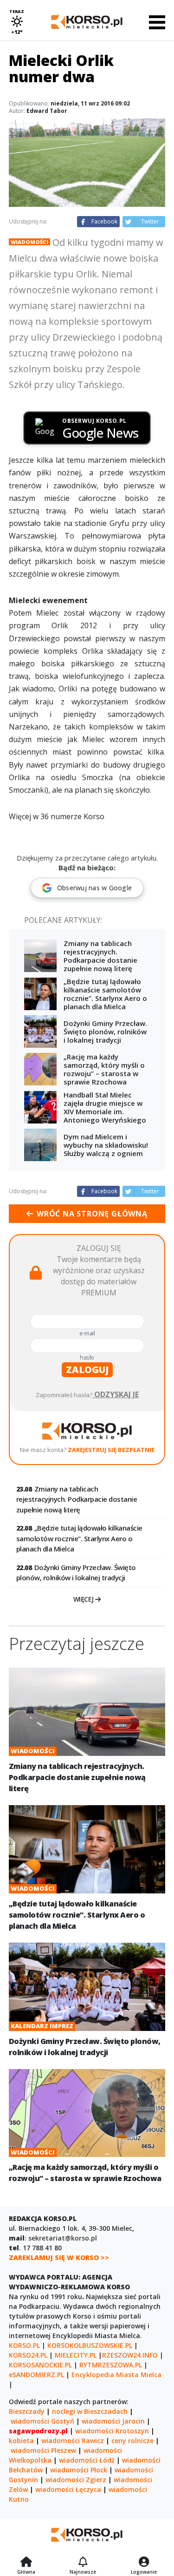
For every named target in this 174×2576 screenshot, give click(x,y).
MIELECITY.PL (76, 2355)
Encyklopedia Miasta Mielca (116, 2375)
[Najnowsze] (83, 2563)
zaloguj (87, 1370)
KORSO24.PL (28, 2355)
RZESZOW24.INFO (130, 2355)
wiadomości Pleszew (43, 2450)
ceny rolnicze (132, 2441)
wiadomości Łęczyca (68, 2489)
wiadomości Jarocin (113, 2421)
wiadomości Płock (79, 2470)
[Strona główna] (26, 2563)
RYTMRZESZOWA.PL (111, 2365)
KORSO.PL (24, 2345)
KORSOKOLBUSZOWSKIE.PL (90, 2345)
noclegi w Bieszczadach (90, 2411)
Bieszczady (27, 2411)
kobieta (21, 2441)
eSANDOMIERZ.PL (36, 2375)
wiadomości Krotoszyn (112, 2431)
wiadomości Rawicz (73, 2441)
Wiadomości (29, 242)
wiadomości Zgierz (76, 2480)
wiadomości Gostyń (42, 2421)
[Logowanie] (144, 2563)
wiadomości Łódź (87, 2460)
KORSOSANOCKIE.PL (40, 2365)
